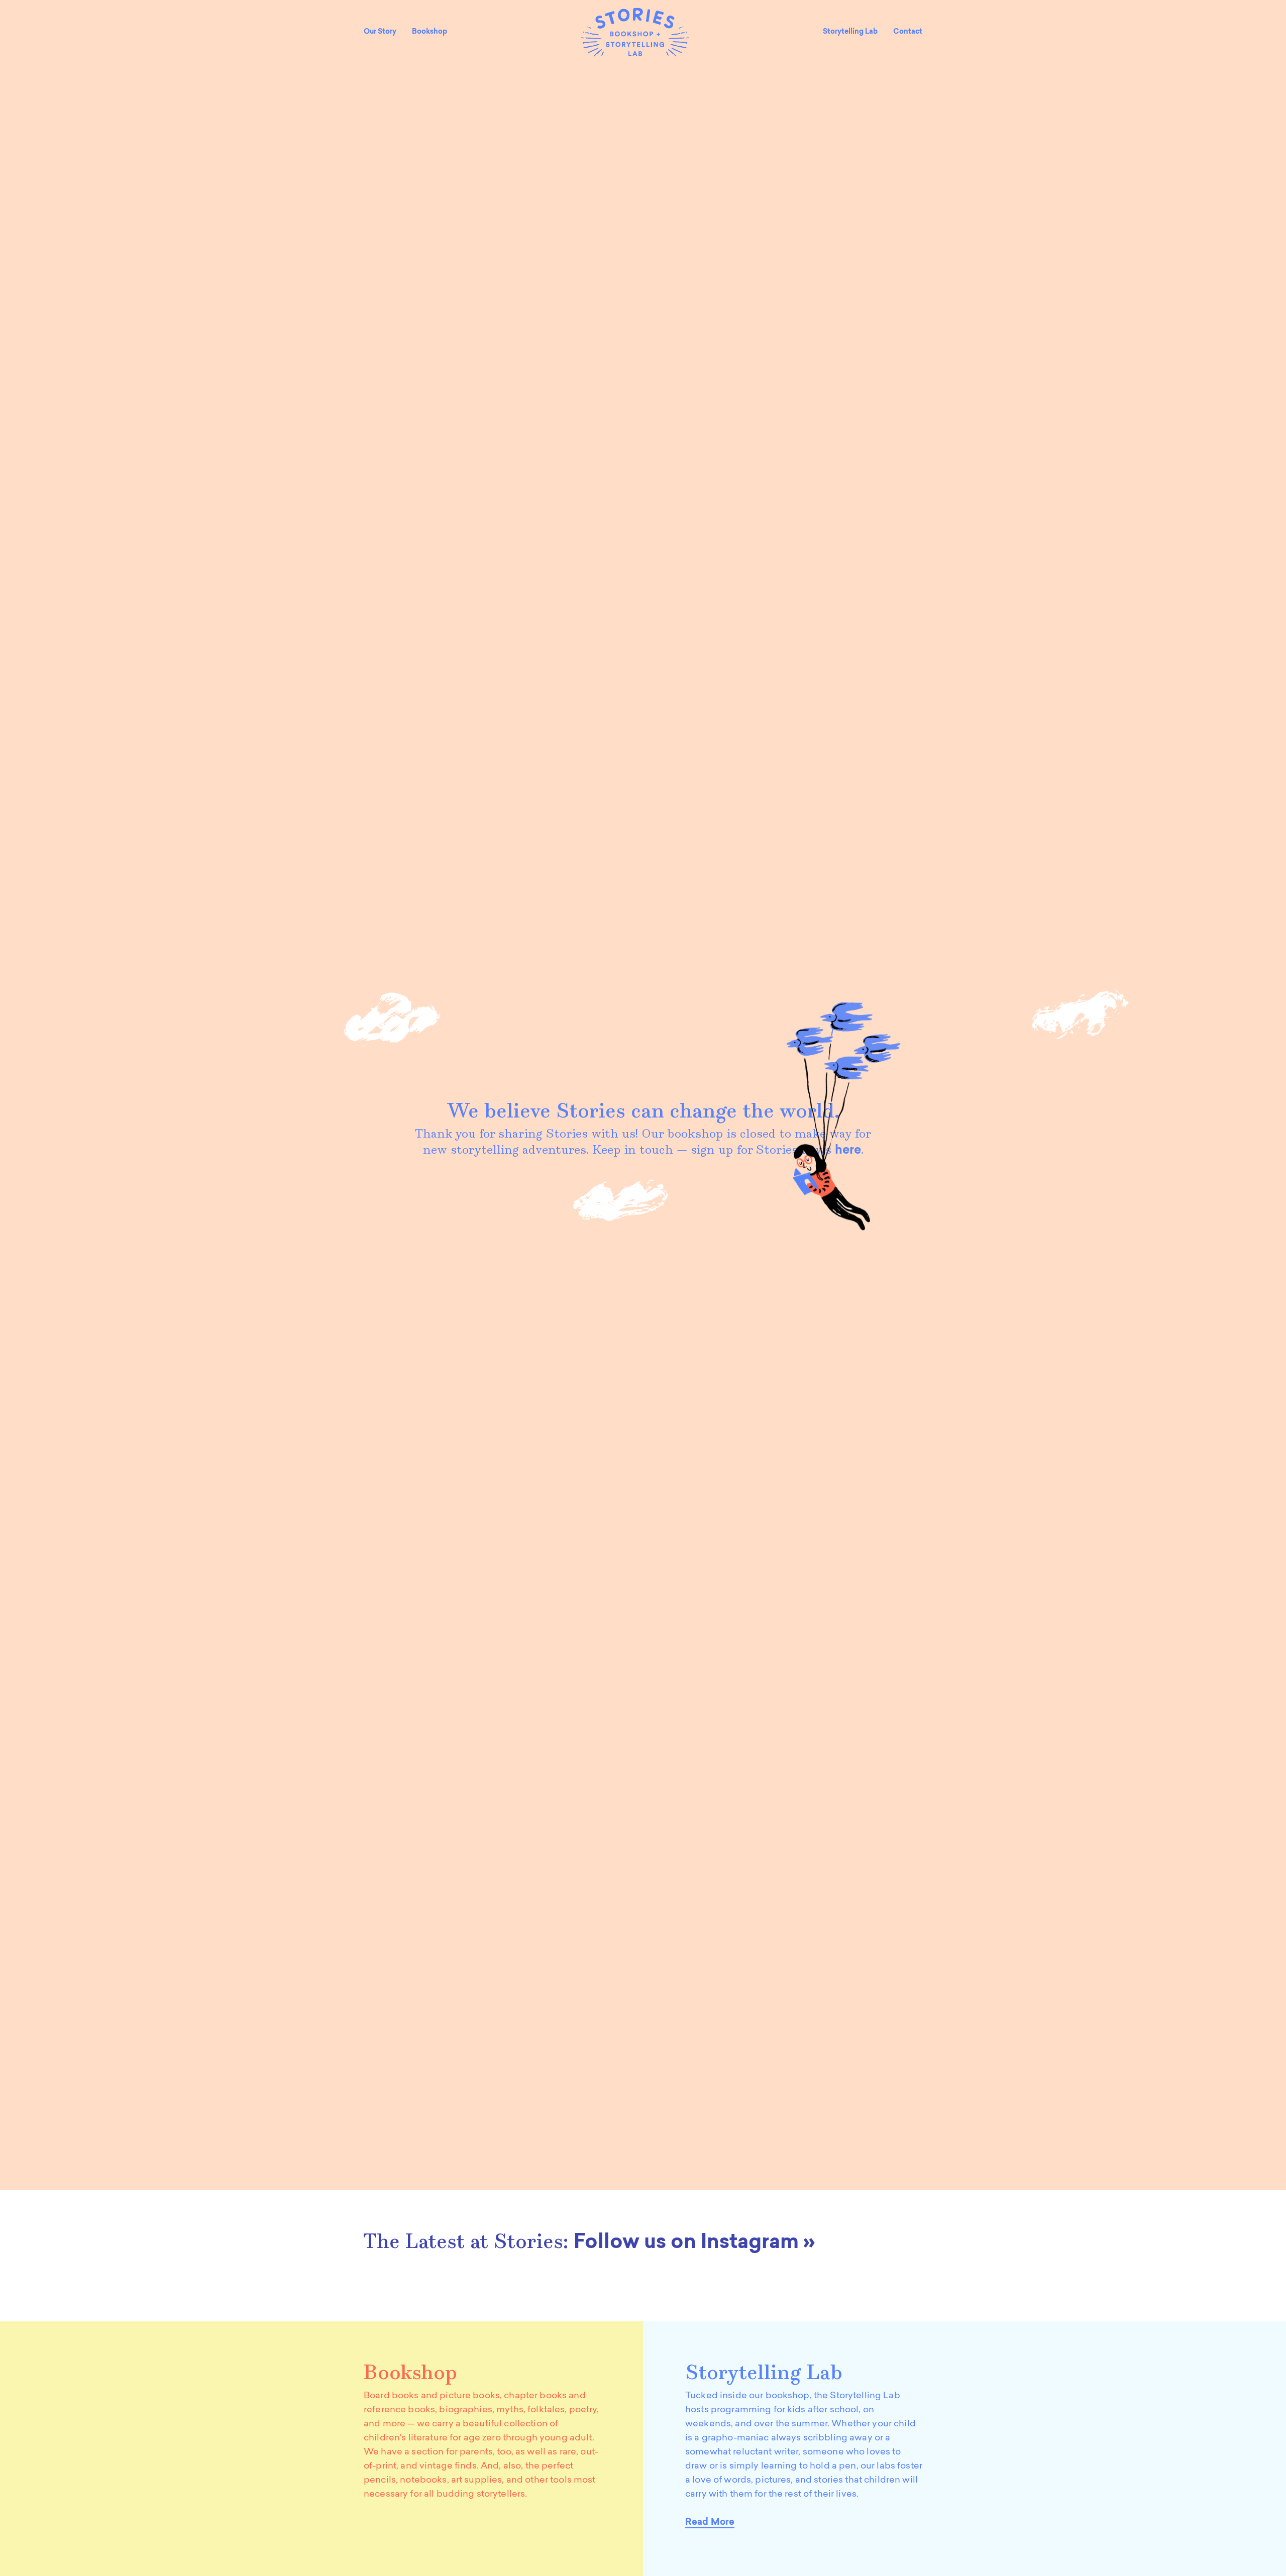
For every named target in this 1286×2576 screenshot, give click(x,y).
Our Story (380, 32)
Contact (908, 32)
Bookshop (430, 32)
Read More (710, 2523)
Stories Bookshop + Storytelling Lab (635, 32)
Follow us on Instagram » (694, 2243)
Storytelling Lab (850, 32)
